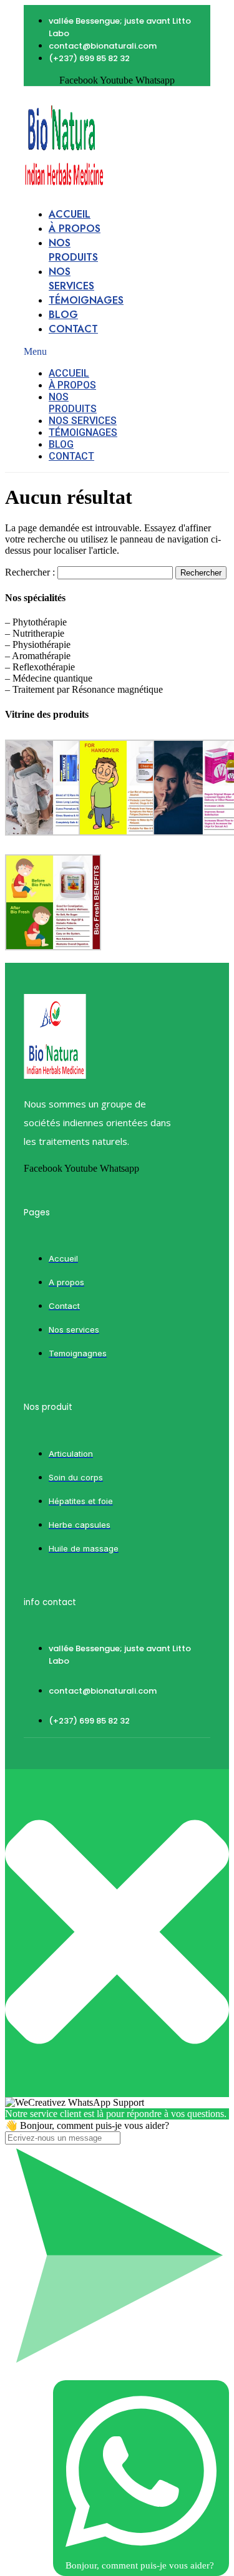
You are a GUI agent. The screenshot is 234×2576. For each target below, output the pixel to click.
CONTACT (73, 329)
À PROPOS (75, 229)
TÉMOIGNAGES (86, 300)
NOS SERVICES (71, 279)
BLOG (63, 315)
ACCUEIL (70, 214)
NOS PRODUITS (73, 250)
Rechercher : (30, 572)
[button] (71, 352)
